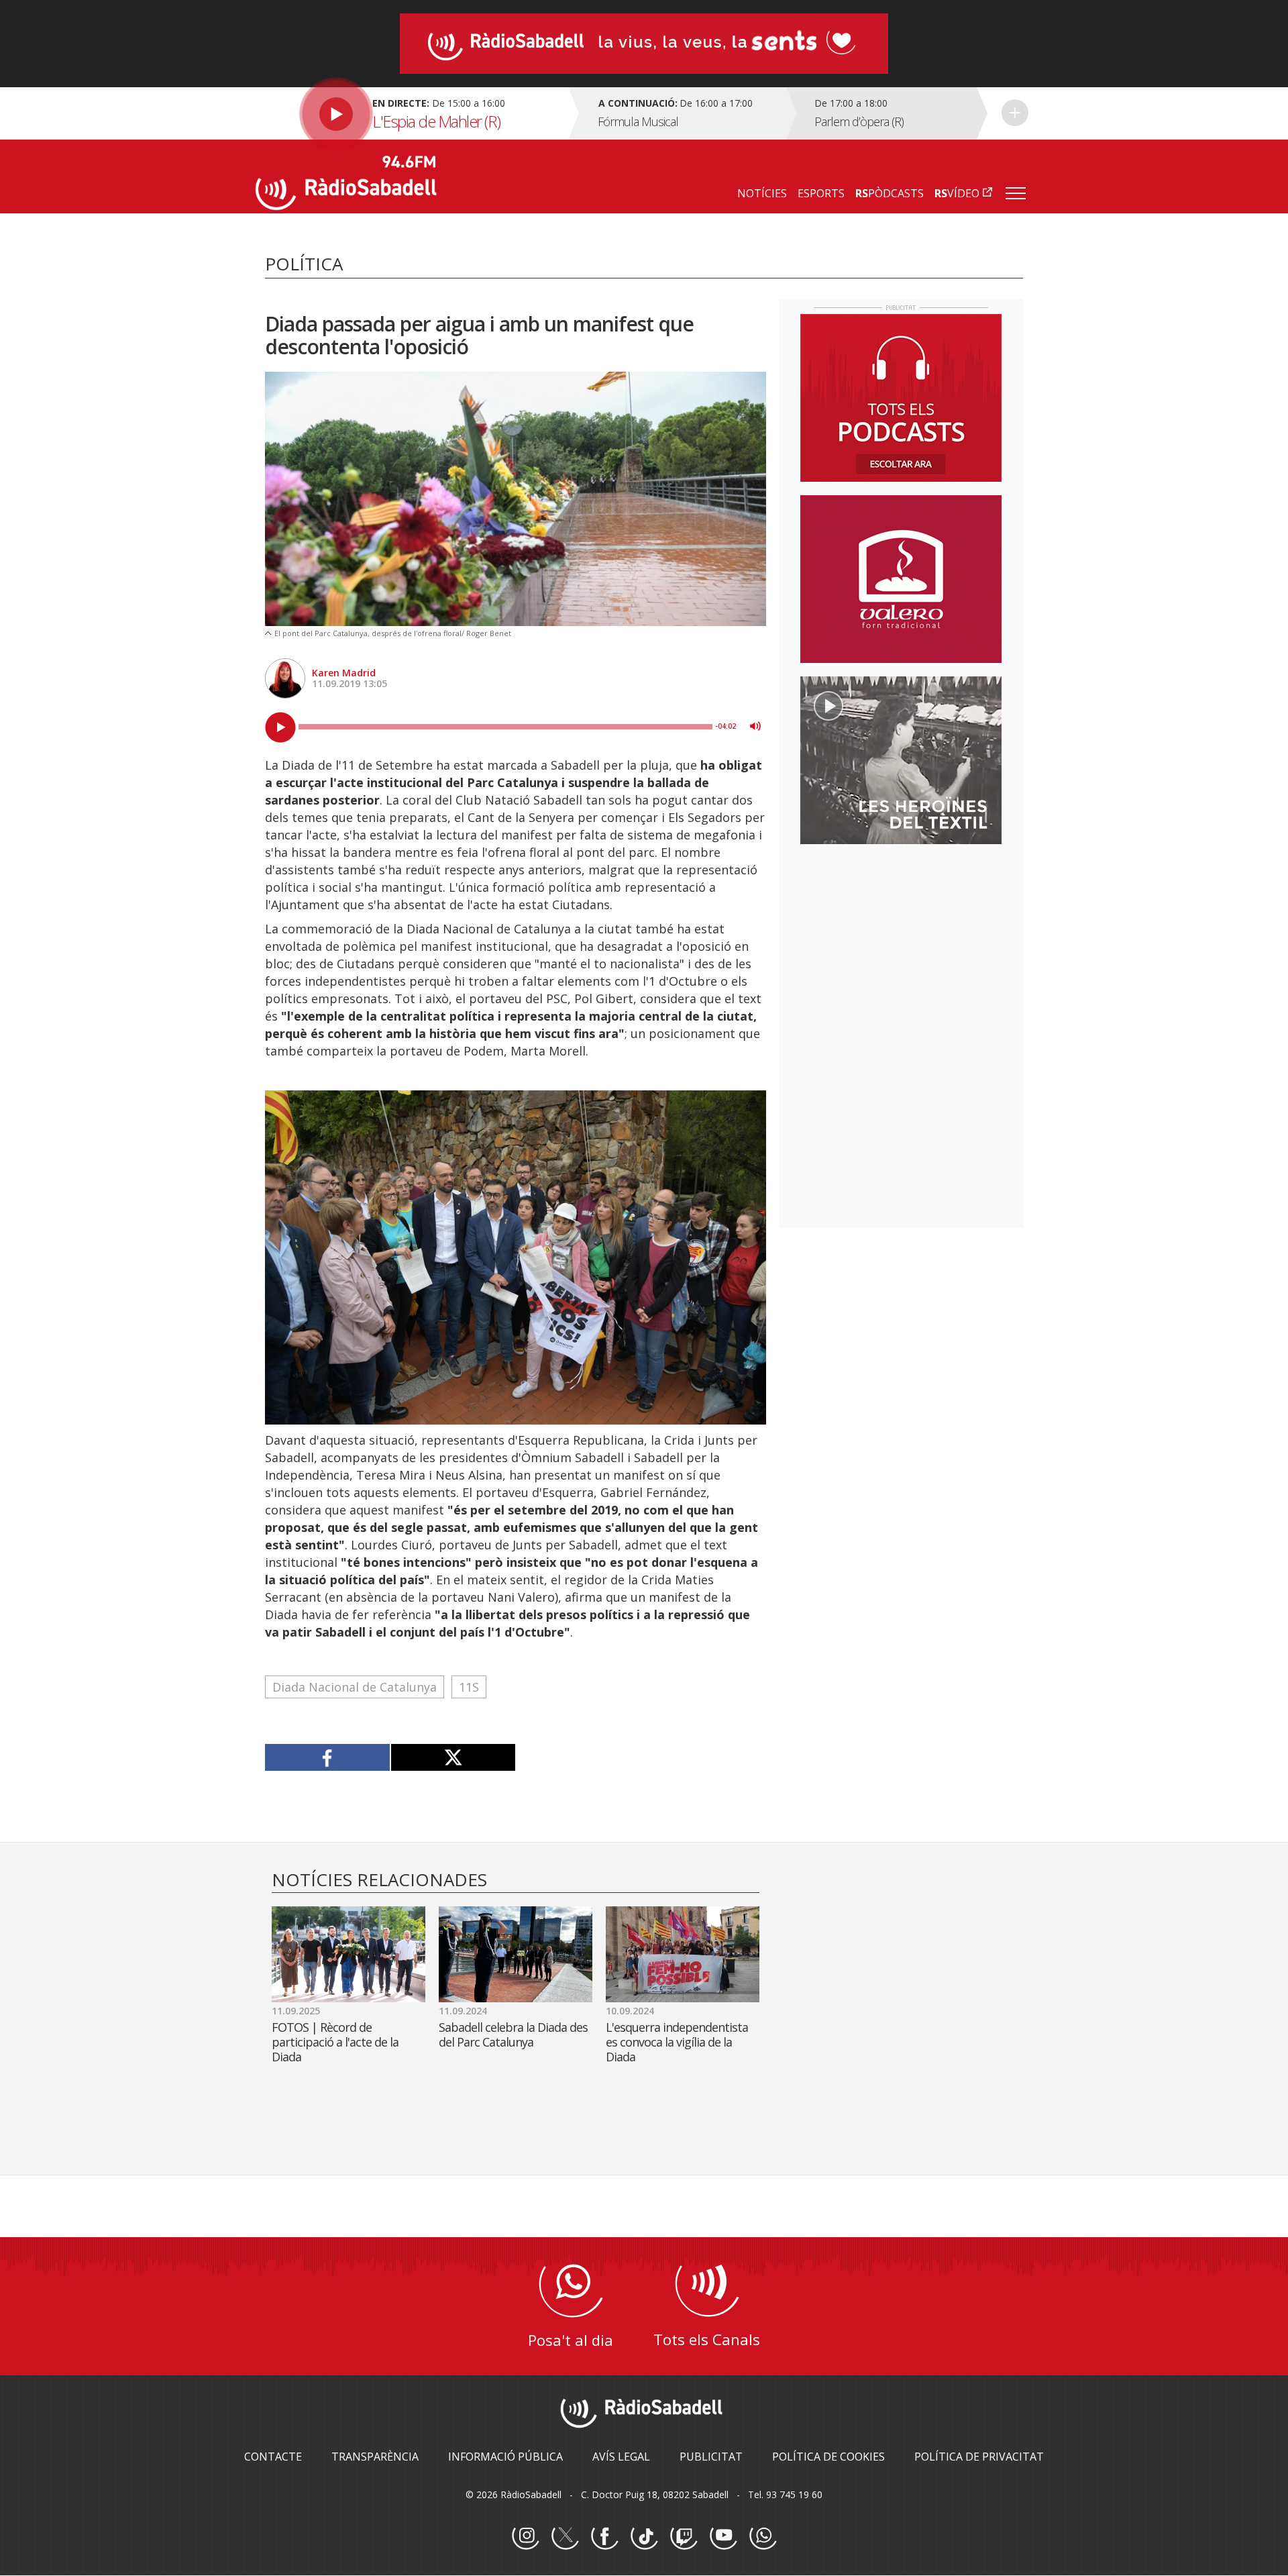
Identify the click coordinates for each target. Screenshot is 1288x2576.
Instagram (525, 2536)
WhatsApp (763, 2536)
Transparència (375, 2457)
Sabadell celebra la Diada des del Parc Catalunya (513, 2034)
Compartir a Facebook (328, 1757)
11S (469, 1687)
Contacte (273, 2457)
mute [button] (755, 726)
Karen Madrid (344, 673)
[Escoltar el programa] (410, 113)
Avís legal (621, 2457)
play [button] (280, 727)
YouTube (723, 2536)
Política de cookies (828, 2457)
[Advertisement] (901, 941)
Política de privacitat (979, 2457)
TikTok (644, 2536)
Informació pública (505, 2457)
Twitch (684, 2536)
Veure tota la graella (1015, 113)
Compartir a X (453, 1757)
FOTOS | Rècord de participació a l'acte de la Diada (335, 2042)
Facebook (604, 2536)
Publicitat (711, 2457)
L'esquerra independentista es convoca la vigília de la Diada (677, 2042)
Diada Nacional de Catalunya (355, 1687)
